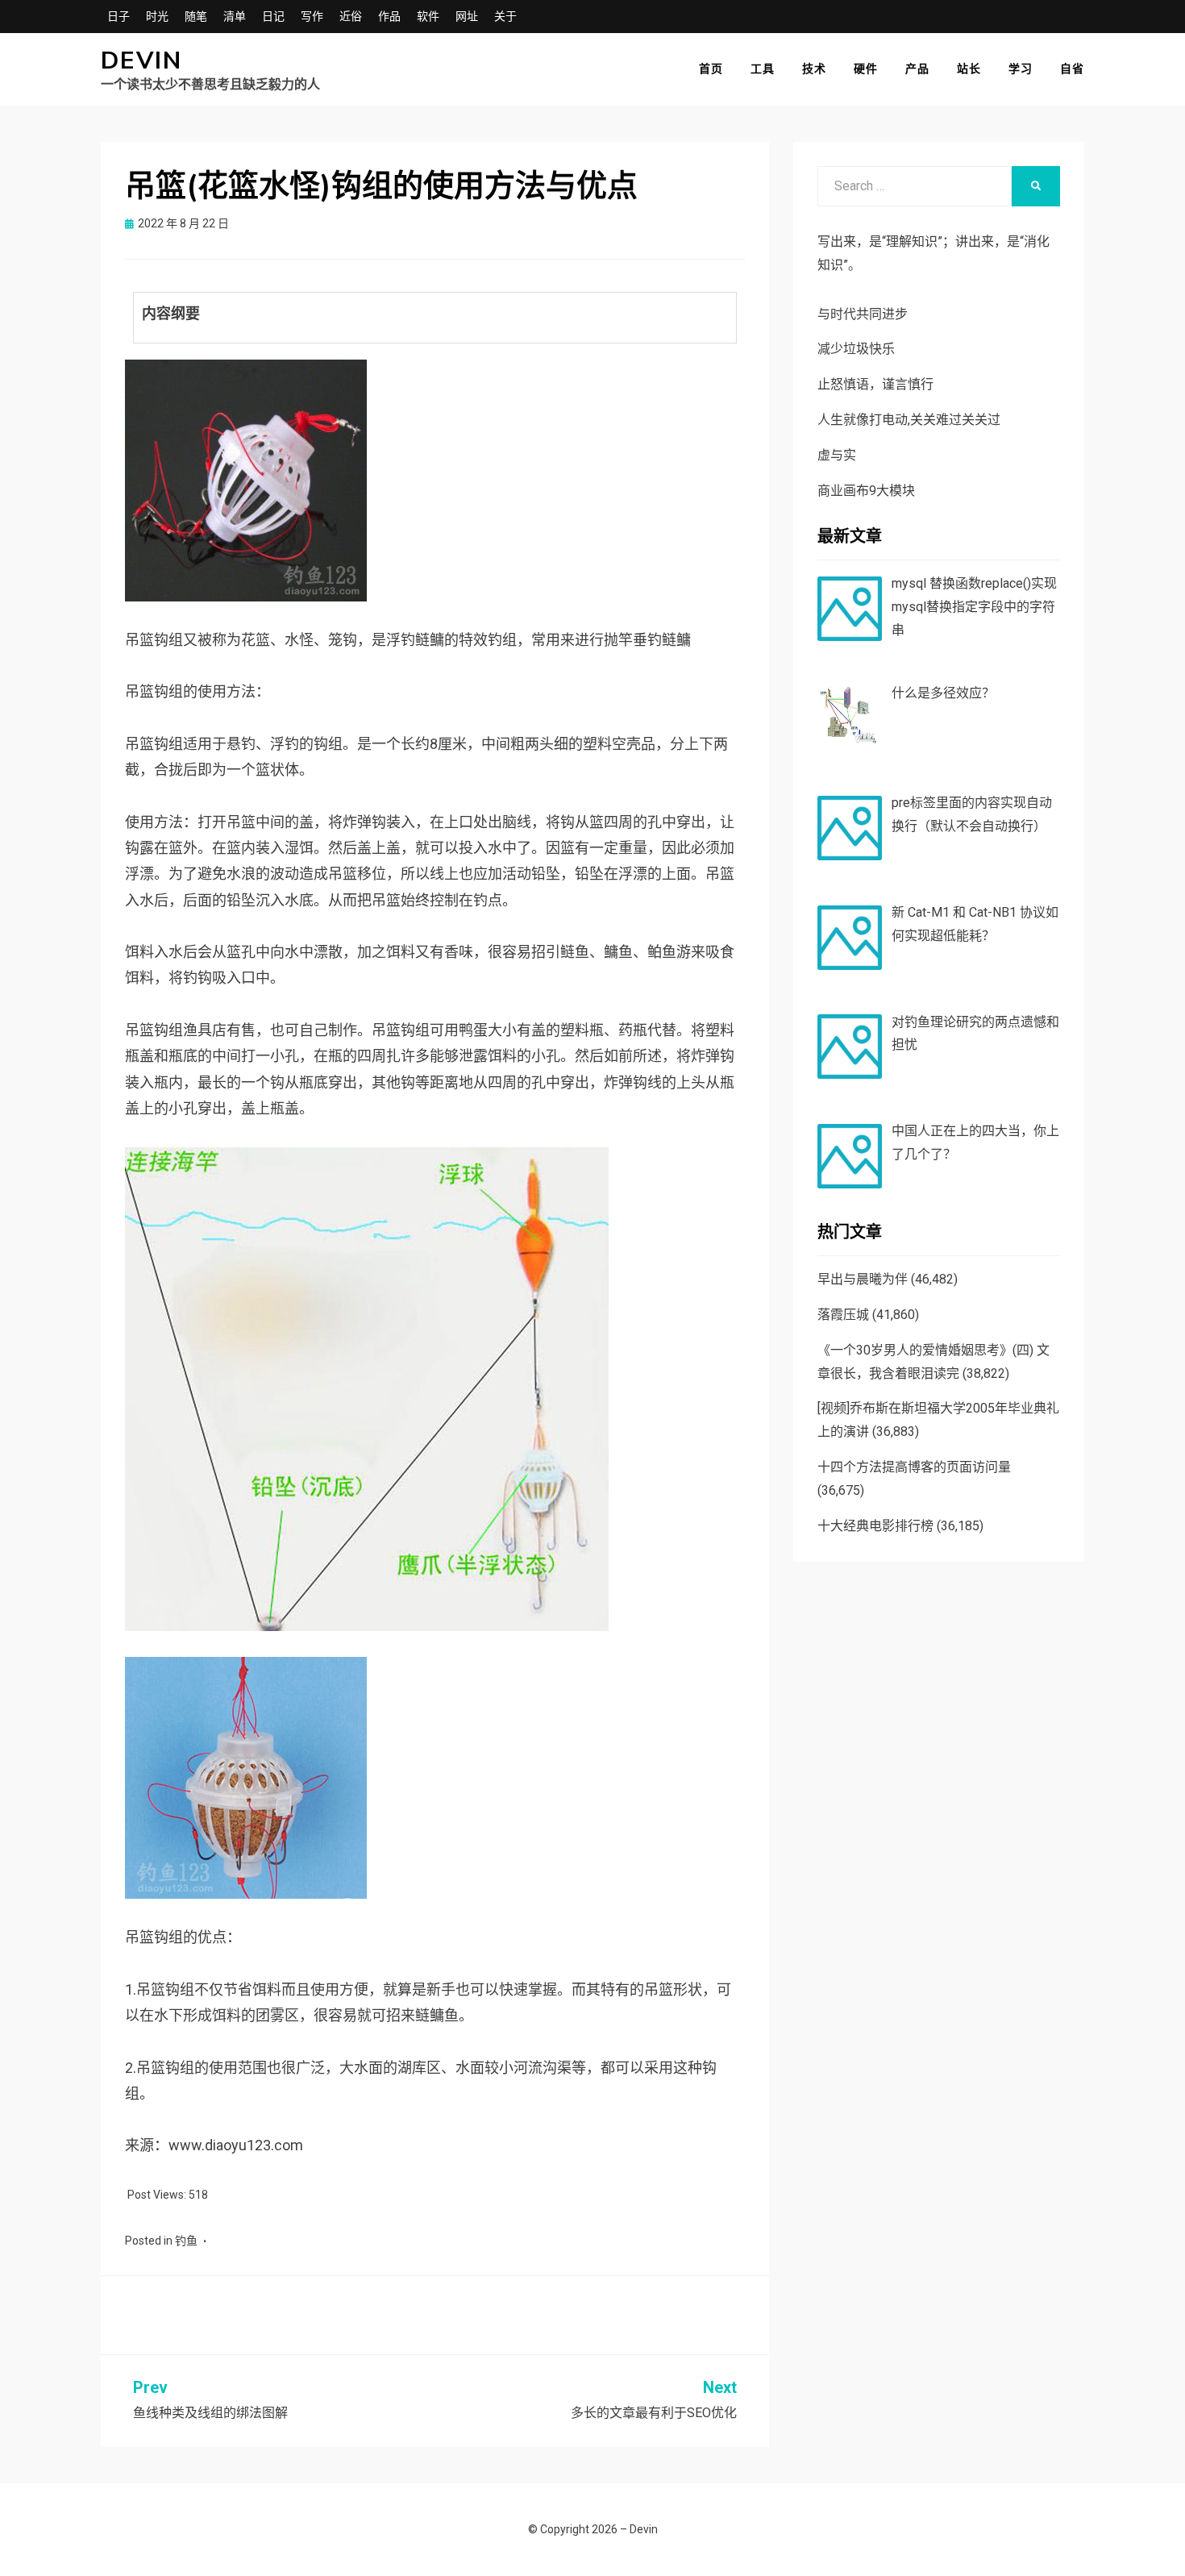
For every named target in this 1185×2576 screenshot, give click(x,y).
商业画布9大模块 (866, 491)
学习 (1021, 69)
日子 (118, 16)
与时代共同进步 (863, 314)
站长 (969, 69)
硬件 (866, 69)
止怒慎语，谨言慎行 (875, 384)
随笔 (196, 16)
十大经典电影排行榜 (875, 1526)
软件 (428, 16)
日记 (273, 16)
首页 (711, 69)
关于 (505, 16)
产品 (917, 69)
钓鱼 (186, 2241)
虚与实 (837, 455)
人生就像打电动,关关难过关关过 (909, 420)
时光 (157, 16)
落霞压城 (843, 1315)
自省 (1072, 69)
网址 (467, 16)
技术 (814, 69)
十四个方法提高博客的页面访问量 (914, 1467)
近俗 (351, 16)
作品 (389, 16)
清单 (235, 16)
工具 (763, 69)
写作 (312, 16)
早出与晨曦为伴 (863, 1279)
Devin (141, 61)
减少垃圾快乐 (856, 349)
